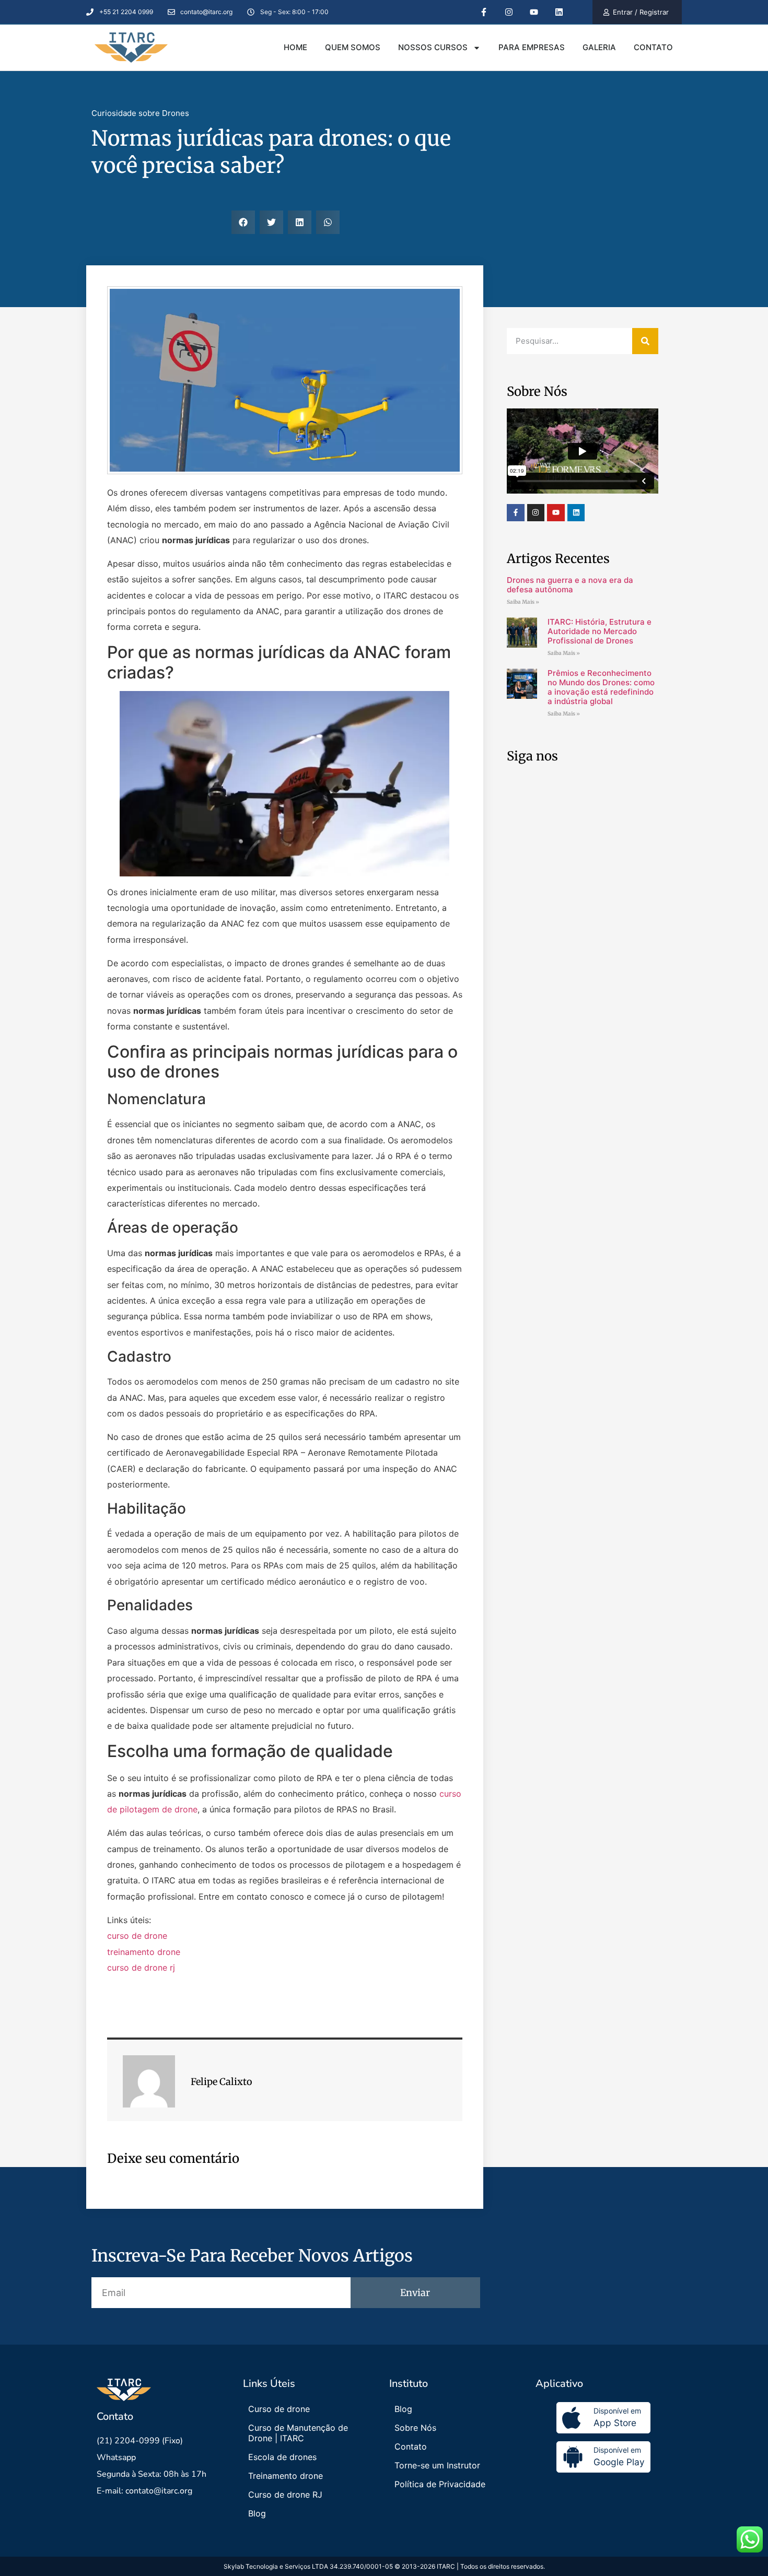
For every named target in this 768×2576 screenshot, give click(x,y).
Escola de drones (282, 2457)
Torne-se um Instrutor (437, 2465)
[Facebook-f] (516, 513)
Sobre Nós (415, 2428)
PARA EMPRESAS (532, 47)
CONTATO (653, 47)
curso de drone (137, 1936)
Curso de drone (279, 2409)
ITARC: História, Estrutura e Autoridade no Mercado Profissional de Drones (600, 631)
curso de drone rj (141, 1968)
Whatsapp (116, 2457)
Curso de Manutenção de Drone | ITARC (298, 2433)
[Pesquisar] (645, 341)
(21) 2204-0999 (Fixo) (140, 2441)
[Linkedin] (576, 513)
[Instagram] (536, 513)
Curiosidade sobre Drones (140, 113)
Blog (257, 2513)
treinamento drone (144, 1952)
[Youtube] (556, 513)
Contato (411, 2446)
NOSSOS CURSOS (433, 47)
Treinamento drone (286, 2476)
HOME (295, 47)
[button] (243, 222)
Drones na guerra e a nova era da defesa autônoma (570, 585)
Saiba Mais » (523, 602)
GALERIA (599, 47)
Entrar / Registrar (641, 12)
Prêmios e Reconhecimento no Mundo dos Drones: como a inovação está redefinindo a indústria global (601, 687)
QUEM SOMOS (353, 47)
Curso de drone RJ (285, 2495)
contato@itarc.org (159, 2491)
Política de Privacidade (440, 2484)
